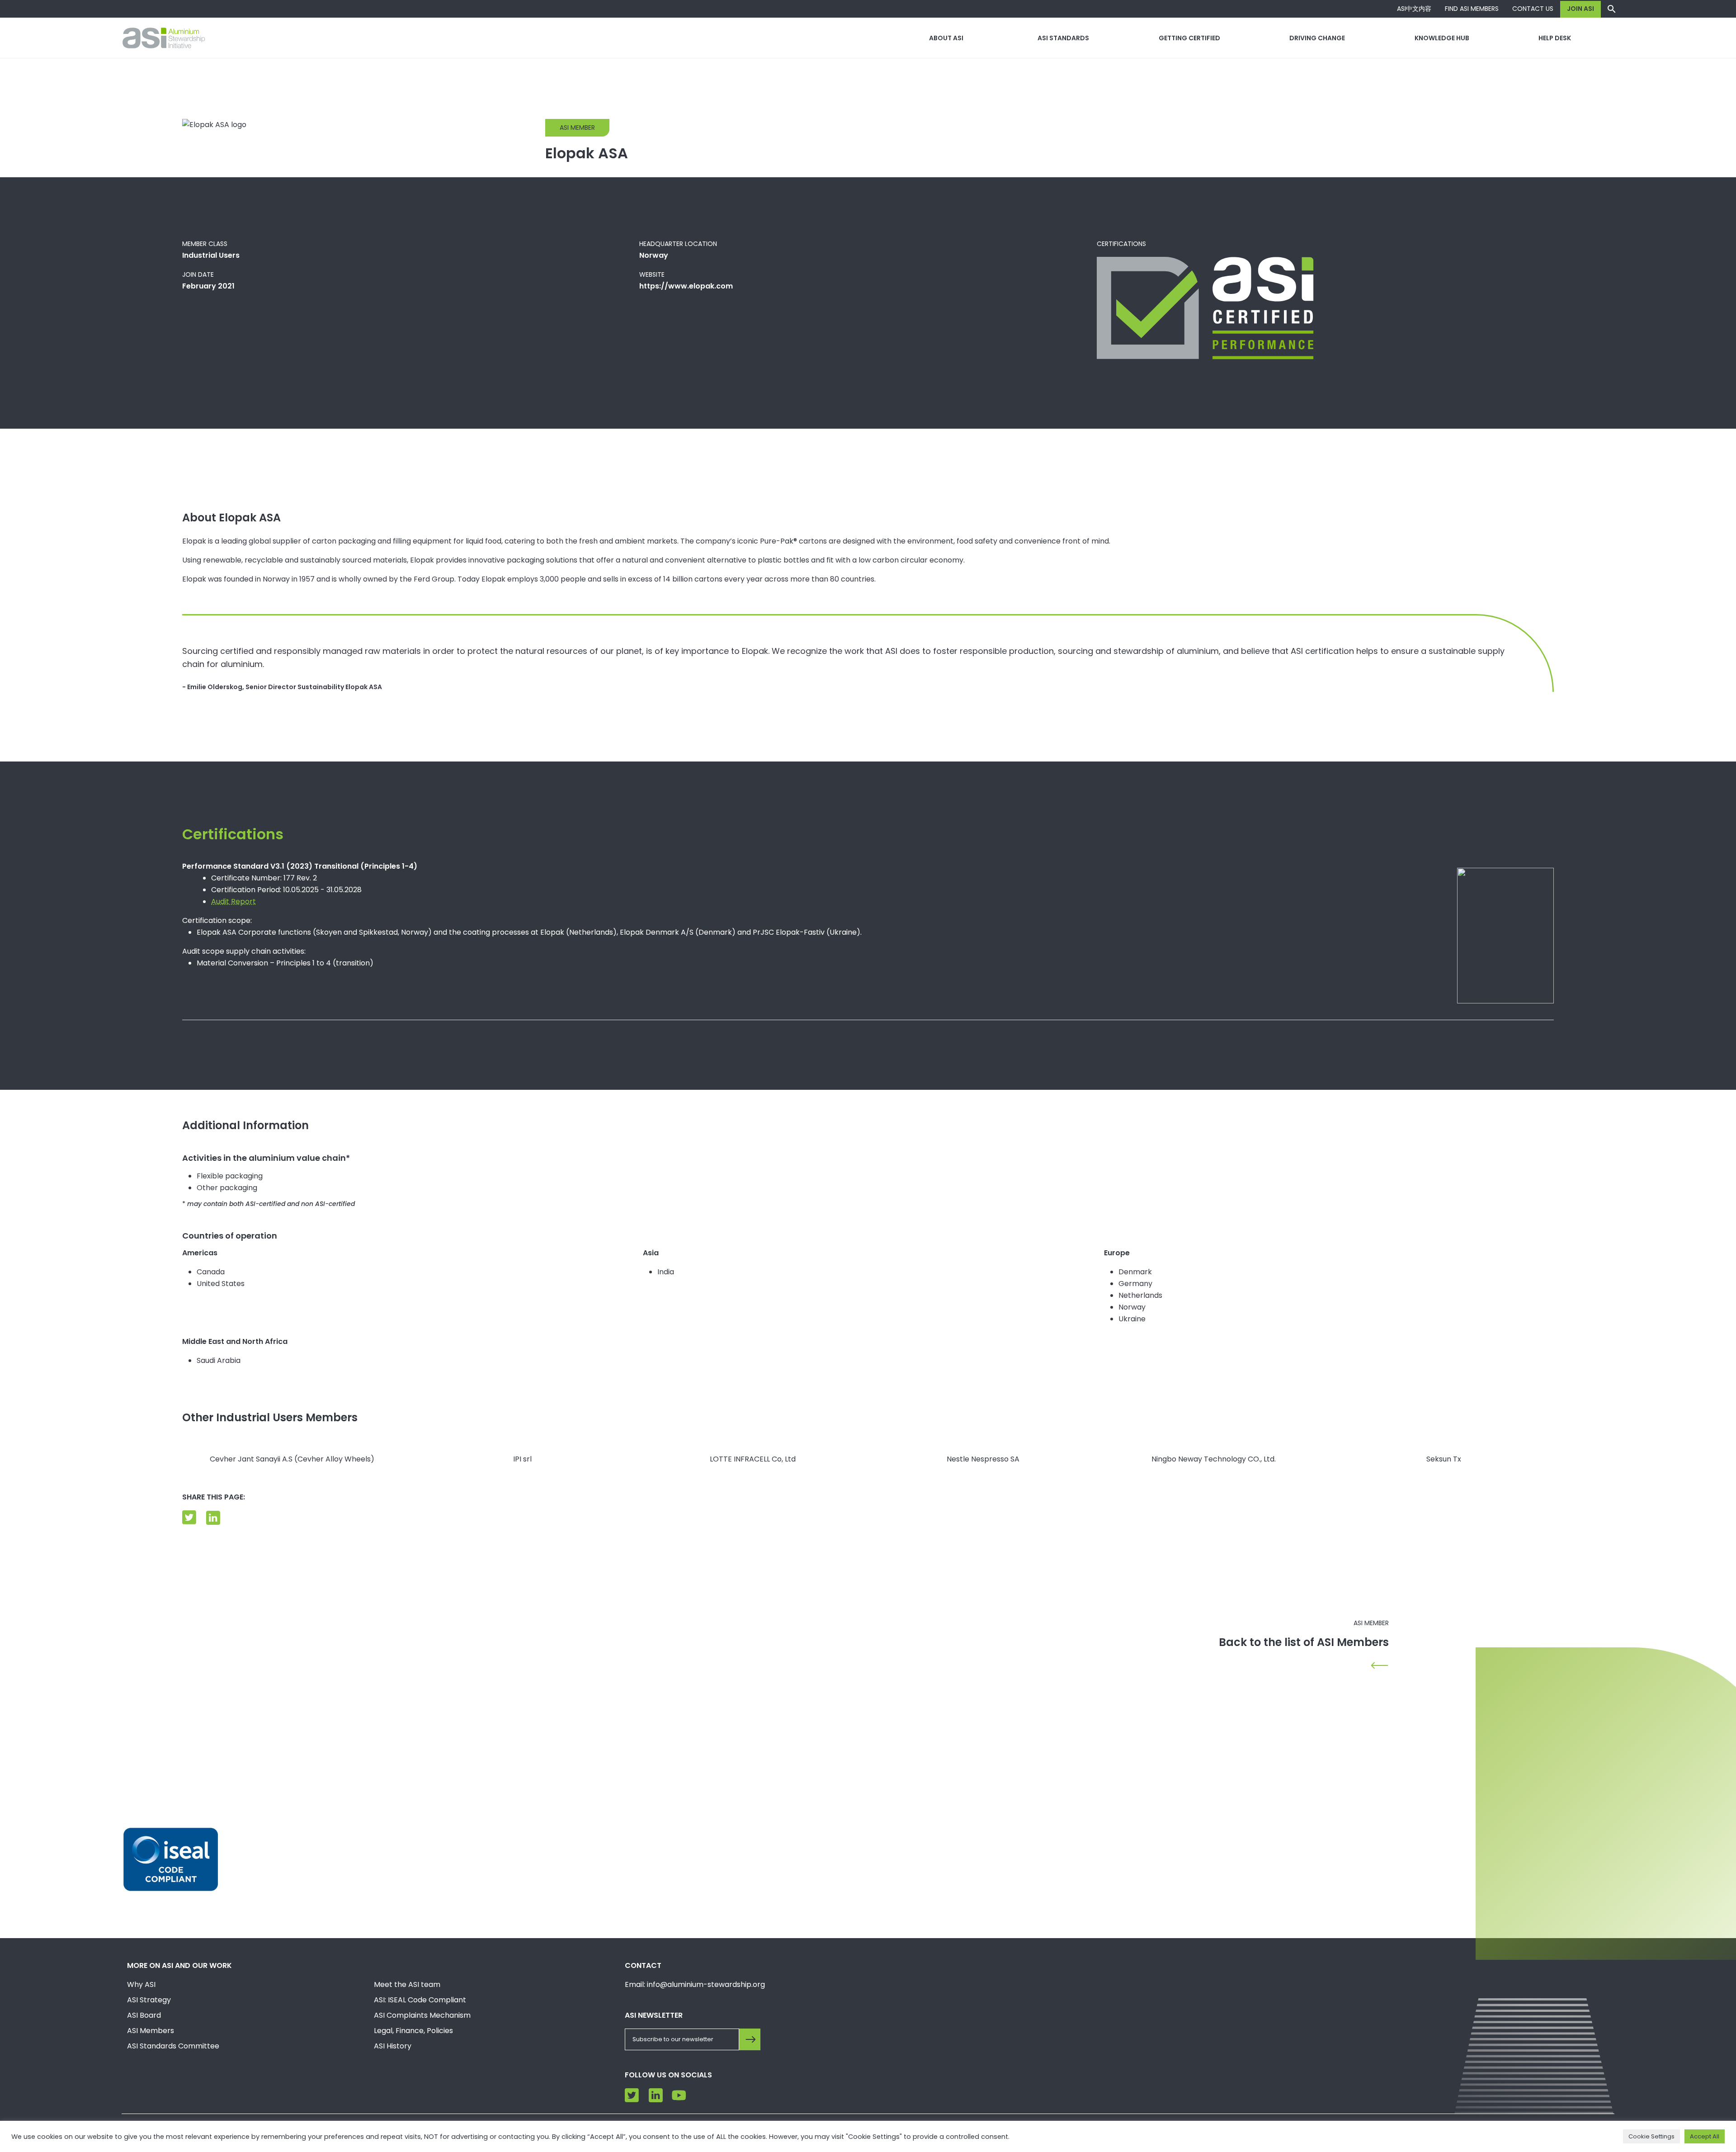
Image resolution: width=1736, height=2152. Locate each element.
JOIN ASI (1580, 9)
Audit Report (234, 901)
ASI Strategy (149, 2000)
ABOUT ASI (946, 38)
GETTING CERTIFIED (1189, 38)
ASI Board (144, 2015)
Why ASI (141, 1984)
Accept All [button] (1705, 2136)
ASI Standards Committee (173, 2046)
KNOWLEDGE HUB (1442, 38)
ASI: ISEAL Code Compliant (420, 2000)
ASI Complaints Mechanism (422, 2015)
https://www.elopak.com (686, 286)
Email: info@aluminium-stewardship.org (695, 1984)
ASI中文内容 (1414, 9)
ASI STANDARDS (1063, 38)
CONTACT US (1533, 9)
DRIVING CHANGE (1317, 38)
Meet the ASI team (407, 1984)
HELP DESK (1555, 38)
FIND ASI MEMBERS (1472, 9)
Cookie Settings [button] (1651, 2136)
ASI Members (151, 2031)
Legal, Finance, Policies (413, 2031)
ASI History (393, 2046)
